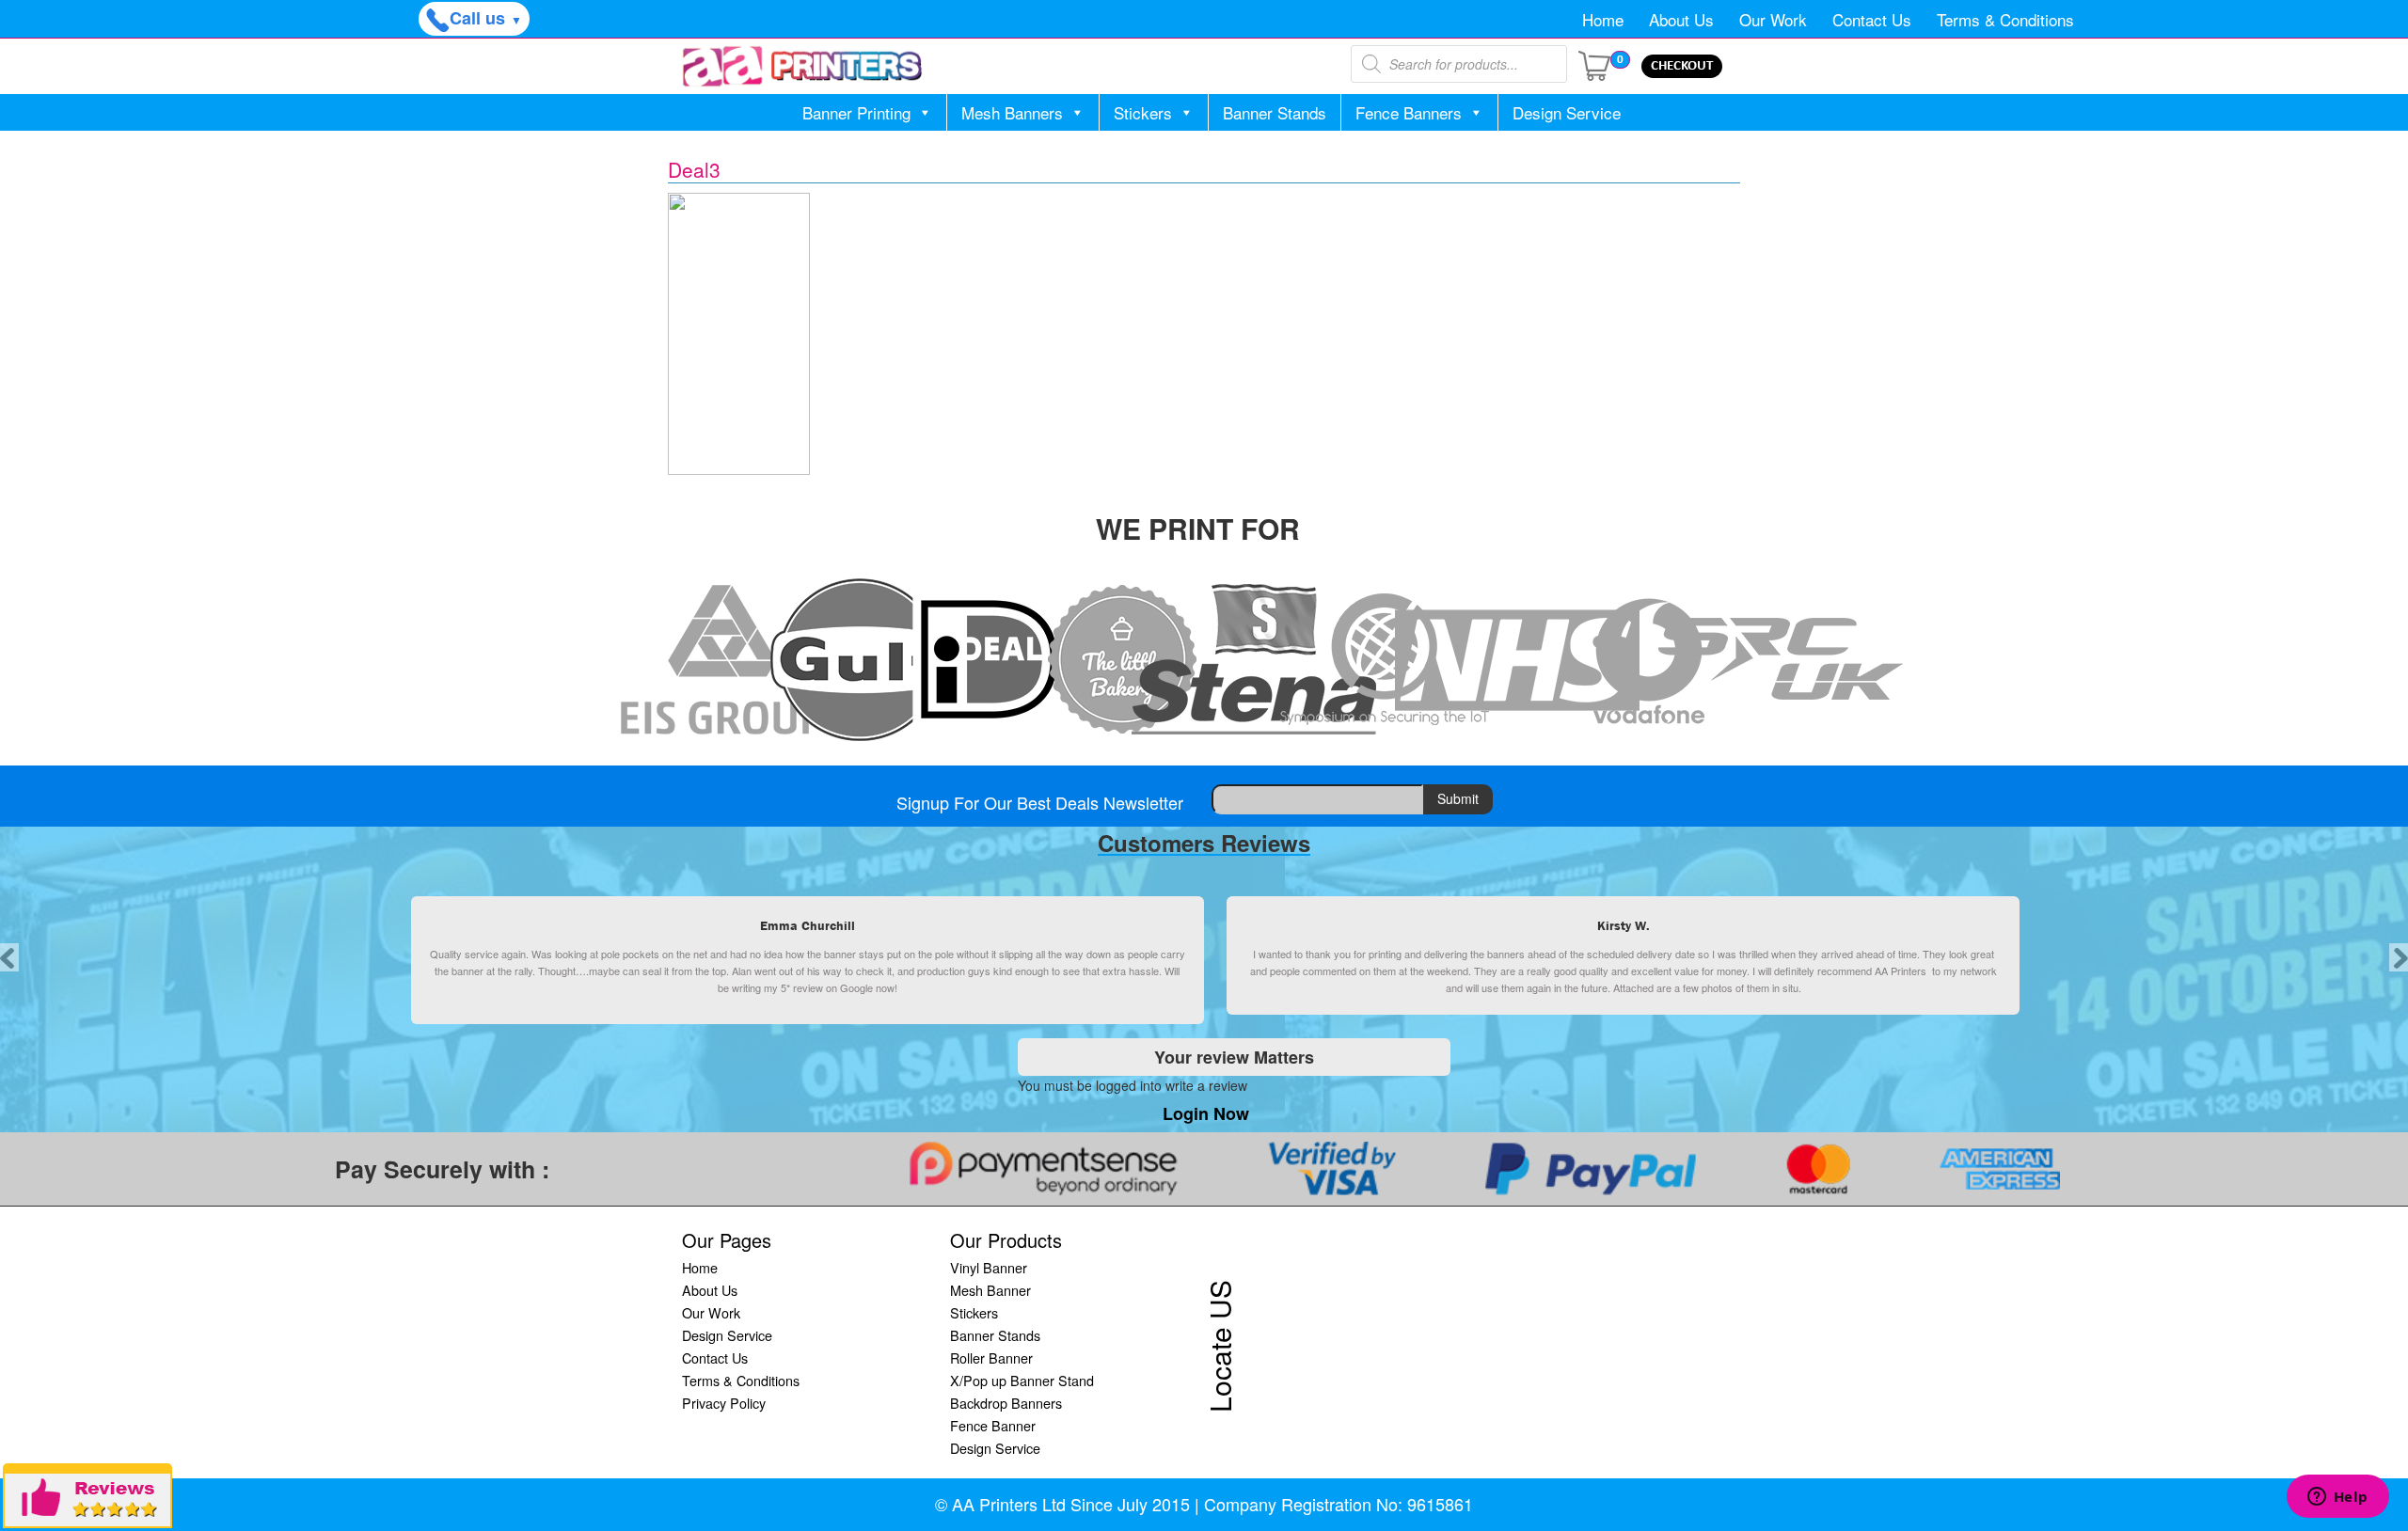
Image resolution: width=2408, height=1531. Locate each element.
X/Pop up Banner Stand (1022, 1380)
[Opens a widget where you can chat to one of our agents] (2337, 1498)
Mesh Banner (990, 1290)
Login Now (1206, 1113)
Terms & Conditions (2005, 19)
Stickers (1143, 112)
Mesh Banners (1012, 112)
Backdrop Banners (1006, 1403)
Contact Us (1872, 19)
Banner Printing (856, 112)
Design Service (1567, 112)
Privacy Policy (724, 1403)
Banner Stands (1275, 112)
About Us (1681, 19)
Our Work (1773, 19)
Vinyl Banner (989, 1267)
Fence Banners (1409, 112)
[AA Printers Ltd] (802, 66)
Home (1603, 19)
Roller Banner (991, 1357)
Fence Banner (993, 1425)
